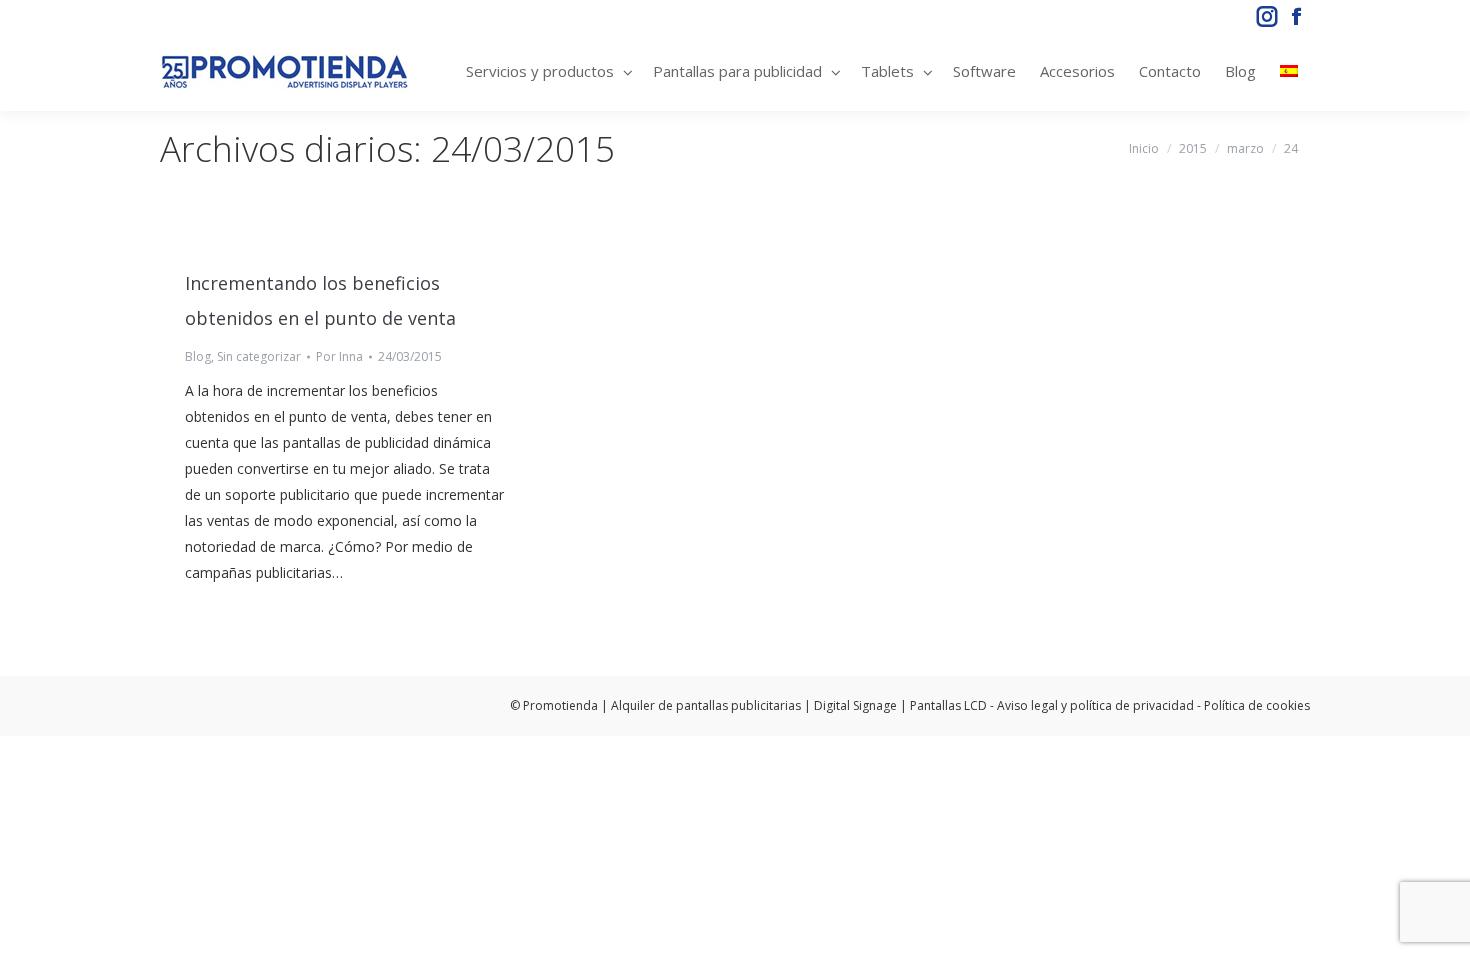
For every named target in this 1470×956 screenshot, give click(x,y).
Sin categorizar (259, 356)
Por (339, 356)
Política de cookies (1257, 705)
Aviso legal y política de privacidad (1095, 705)
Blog (198, 356)
